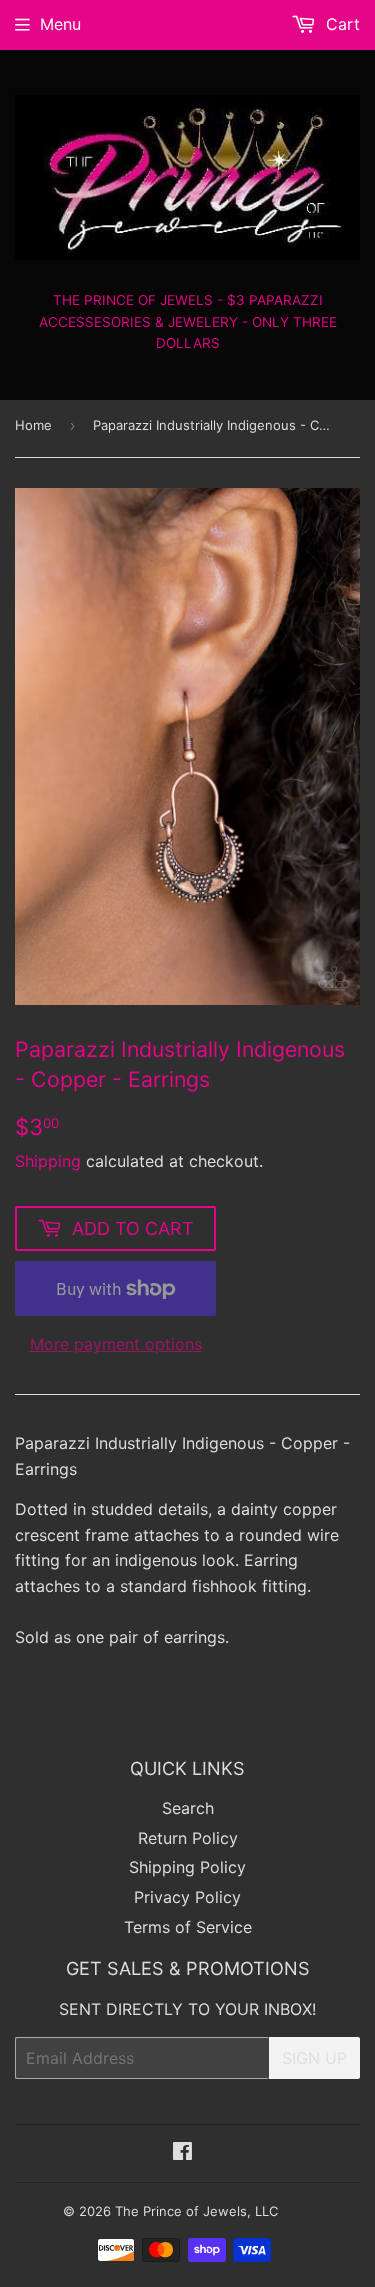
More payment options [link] (116, 1344)
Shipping (48, 1161)
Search (188, 1808)
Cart (340, 24)
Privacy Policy (187, 1897)
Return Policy (188, 1838)
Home (33, 425)
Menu (60, 24)
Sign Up (314, 2058)
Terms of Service (188, 1927)
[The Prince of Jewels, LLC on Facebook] (182, 2153)
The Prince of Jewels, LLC (196, 2211)
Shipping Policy (187, 1867)
